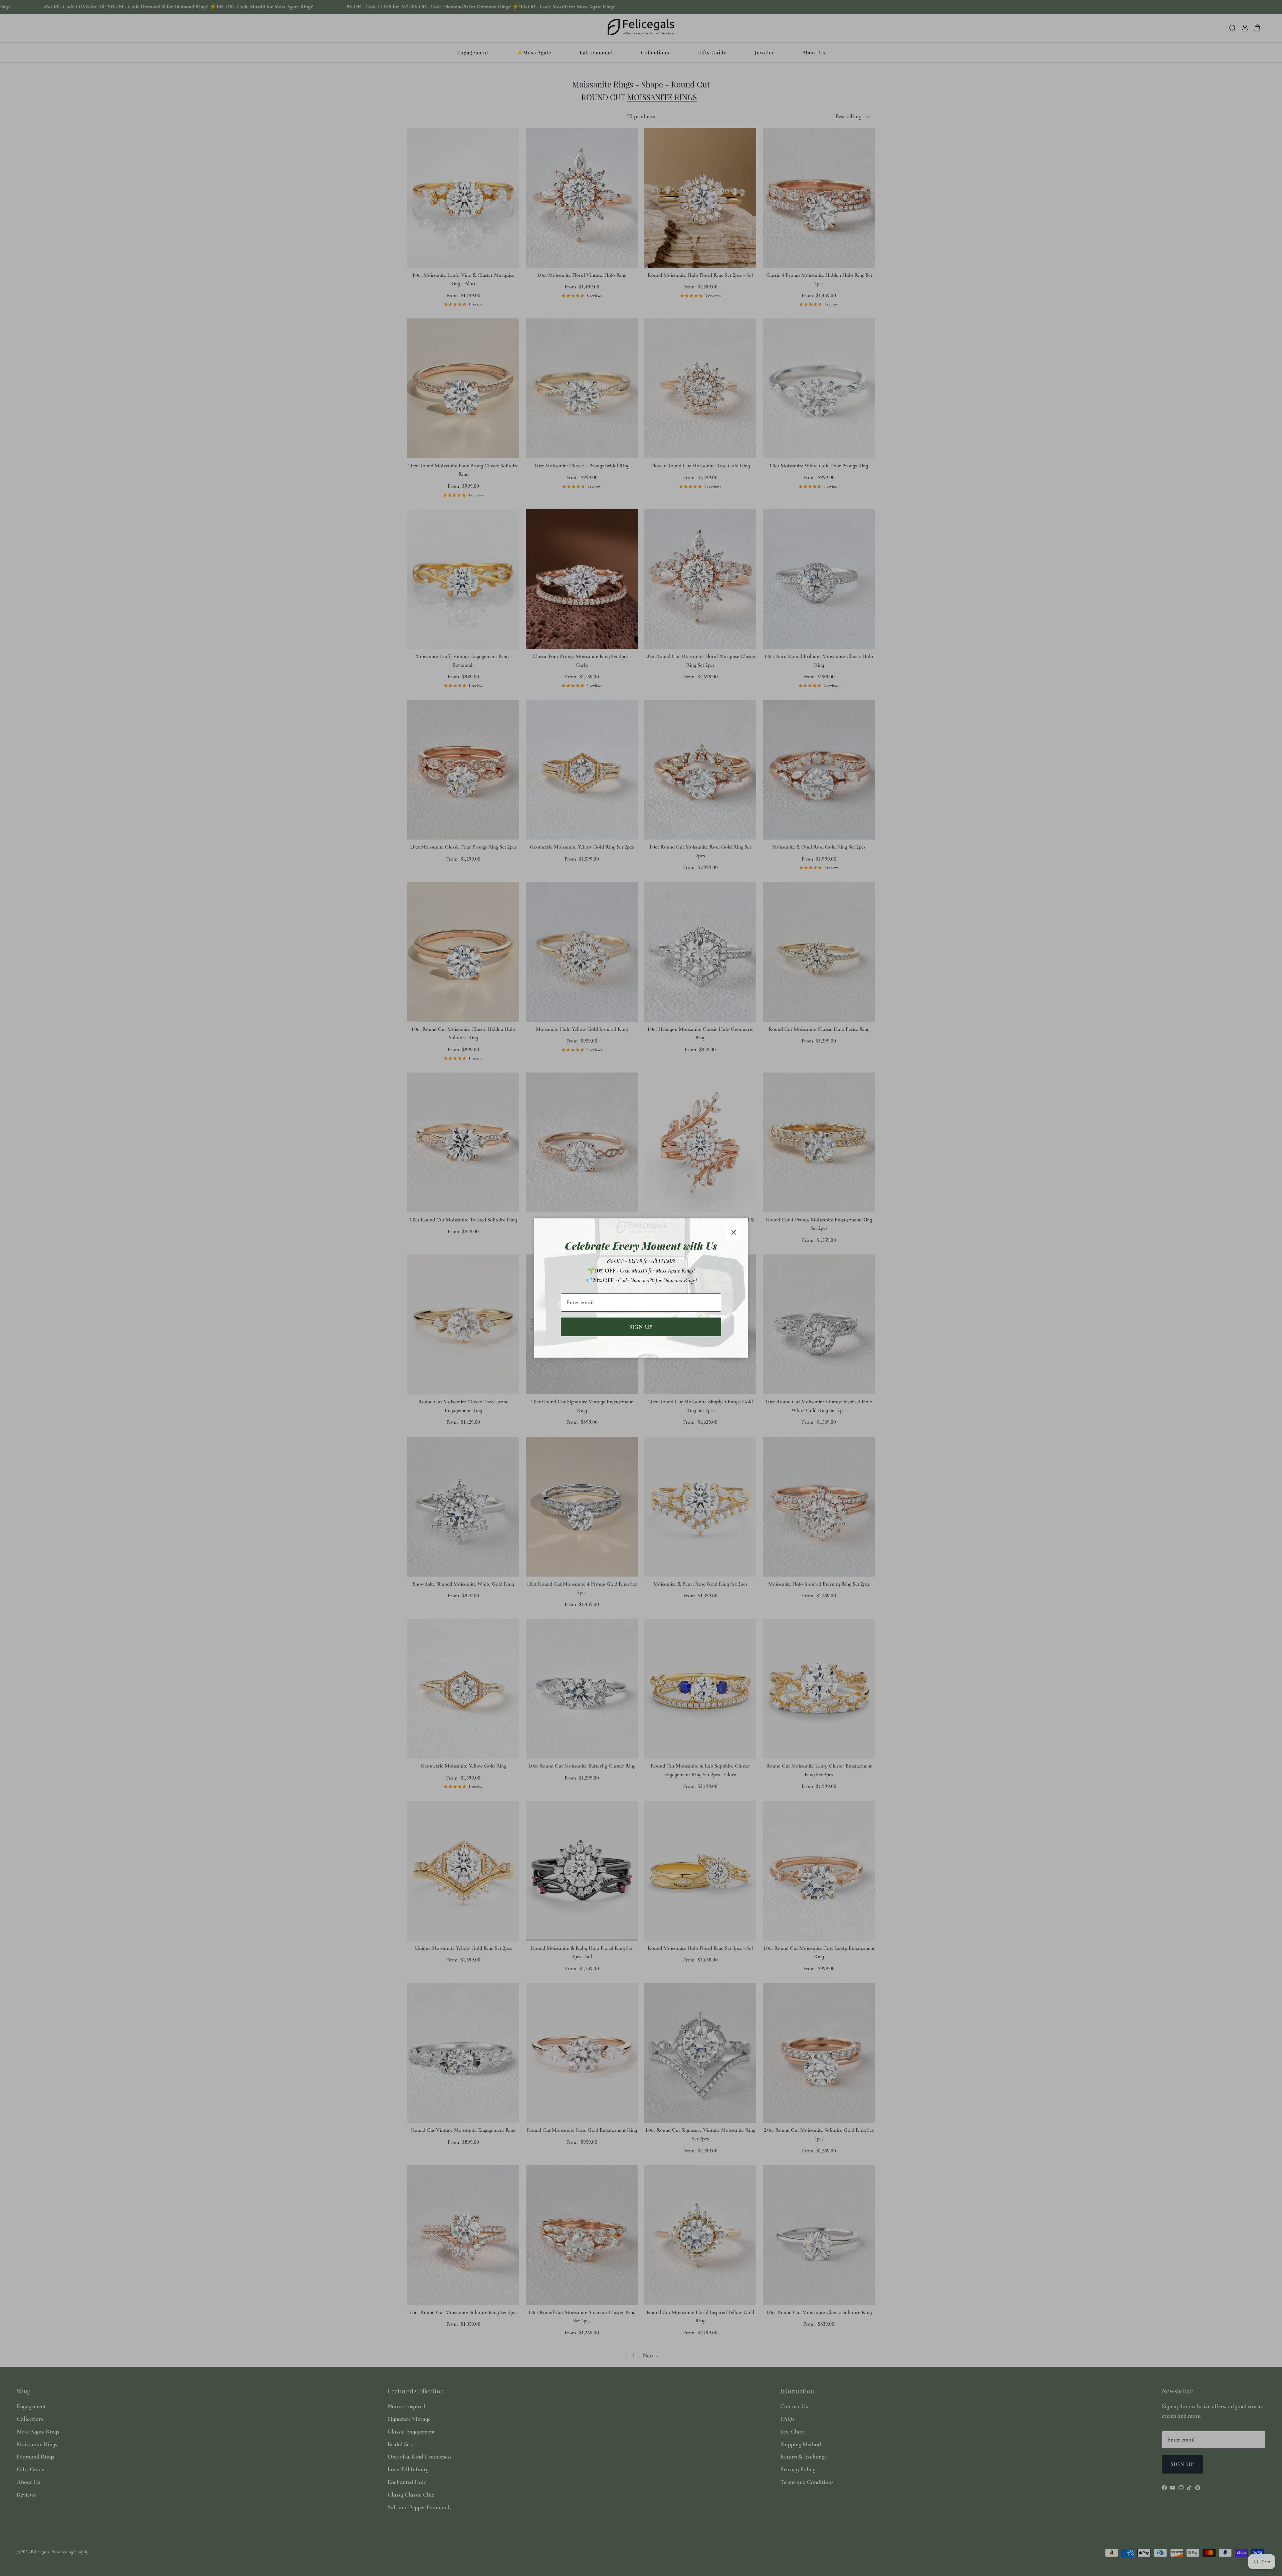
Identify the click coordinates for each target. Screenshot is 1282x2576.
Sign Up (641, 1327)
